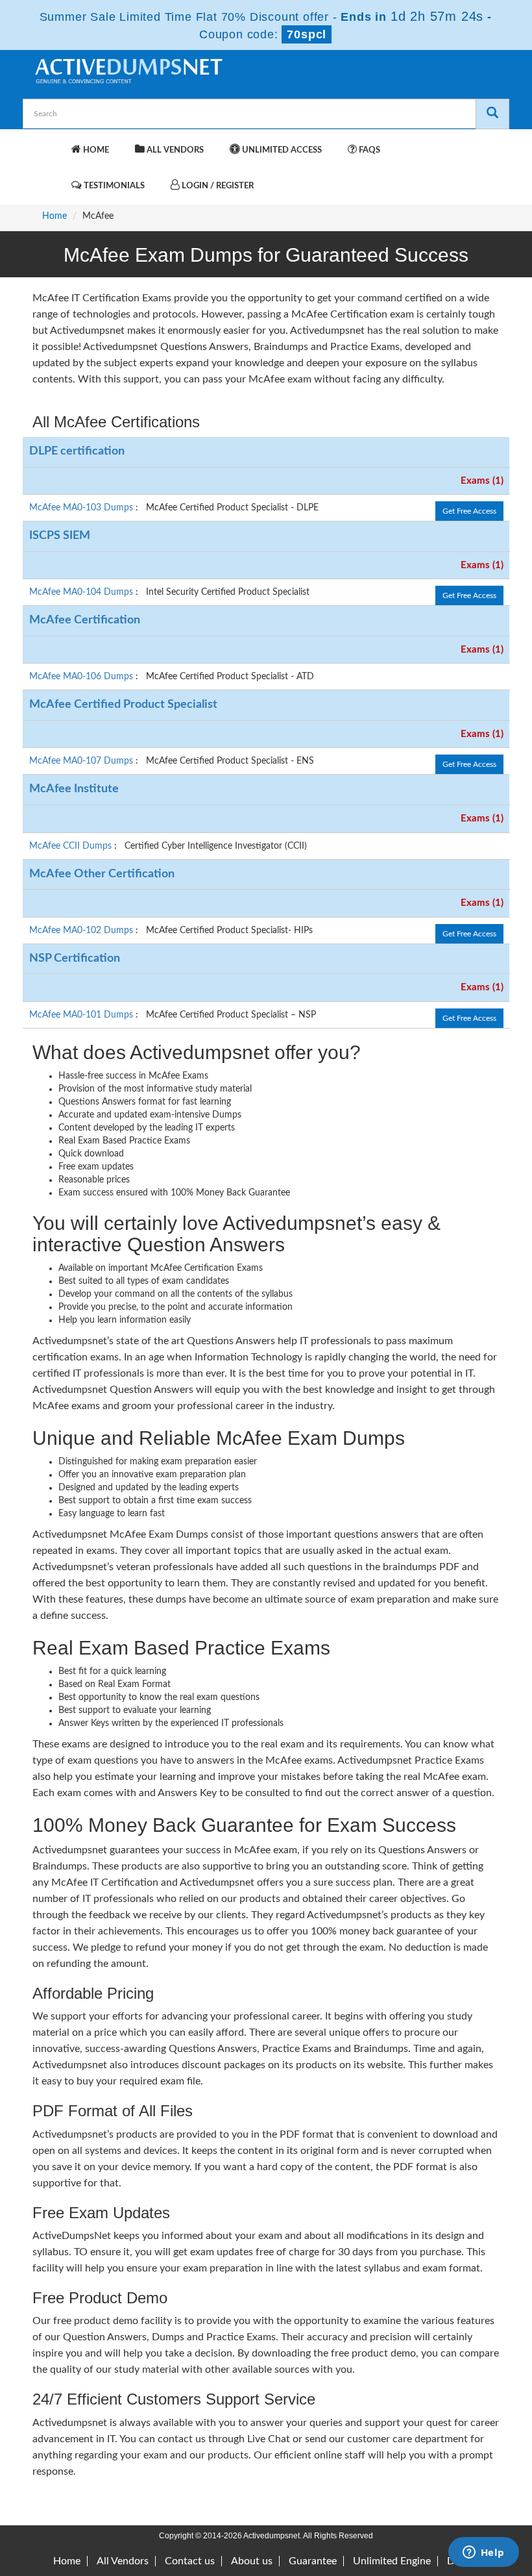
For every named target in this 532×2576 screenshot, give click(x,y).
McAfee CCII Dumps (72, 846)
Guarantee (313, 2561)
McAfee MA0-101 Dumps (82, 1015)
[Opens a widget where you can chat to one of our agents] (483, 2553)
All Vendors (174, 150)
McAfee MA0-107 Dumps (82, 761)
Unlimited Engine (392, 2561)
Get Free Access (469, 511)
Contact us (190, 2561)
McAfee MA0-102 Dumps (82, 931)
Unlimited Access (281, 150)
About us (252, 2561)
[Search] (492, 114)
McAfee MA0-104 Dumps (82, 592)
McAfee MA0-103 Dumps (82, 508)
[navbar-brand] (49, 144)
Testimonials (113, 186)
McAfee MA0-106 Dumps (82, 677)
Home (95, 150)
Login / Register (217, 186)
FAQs (369, 150)
